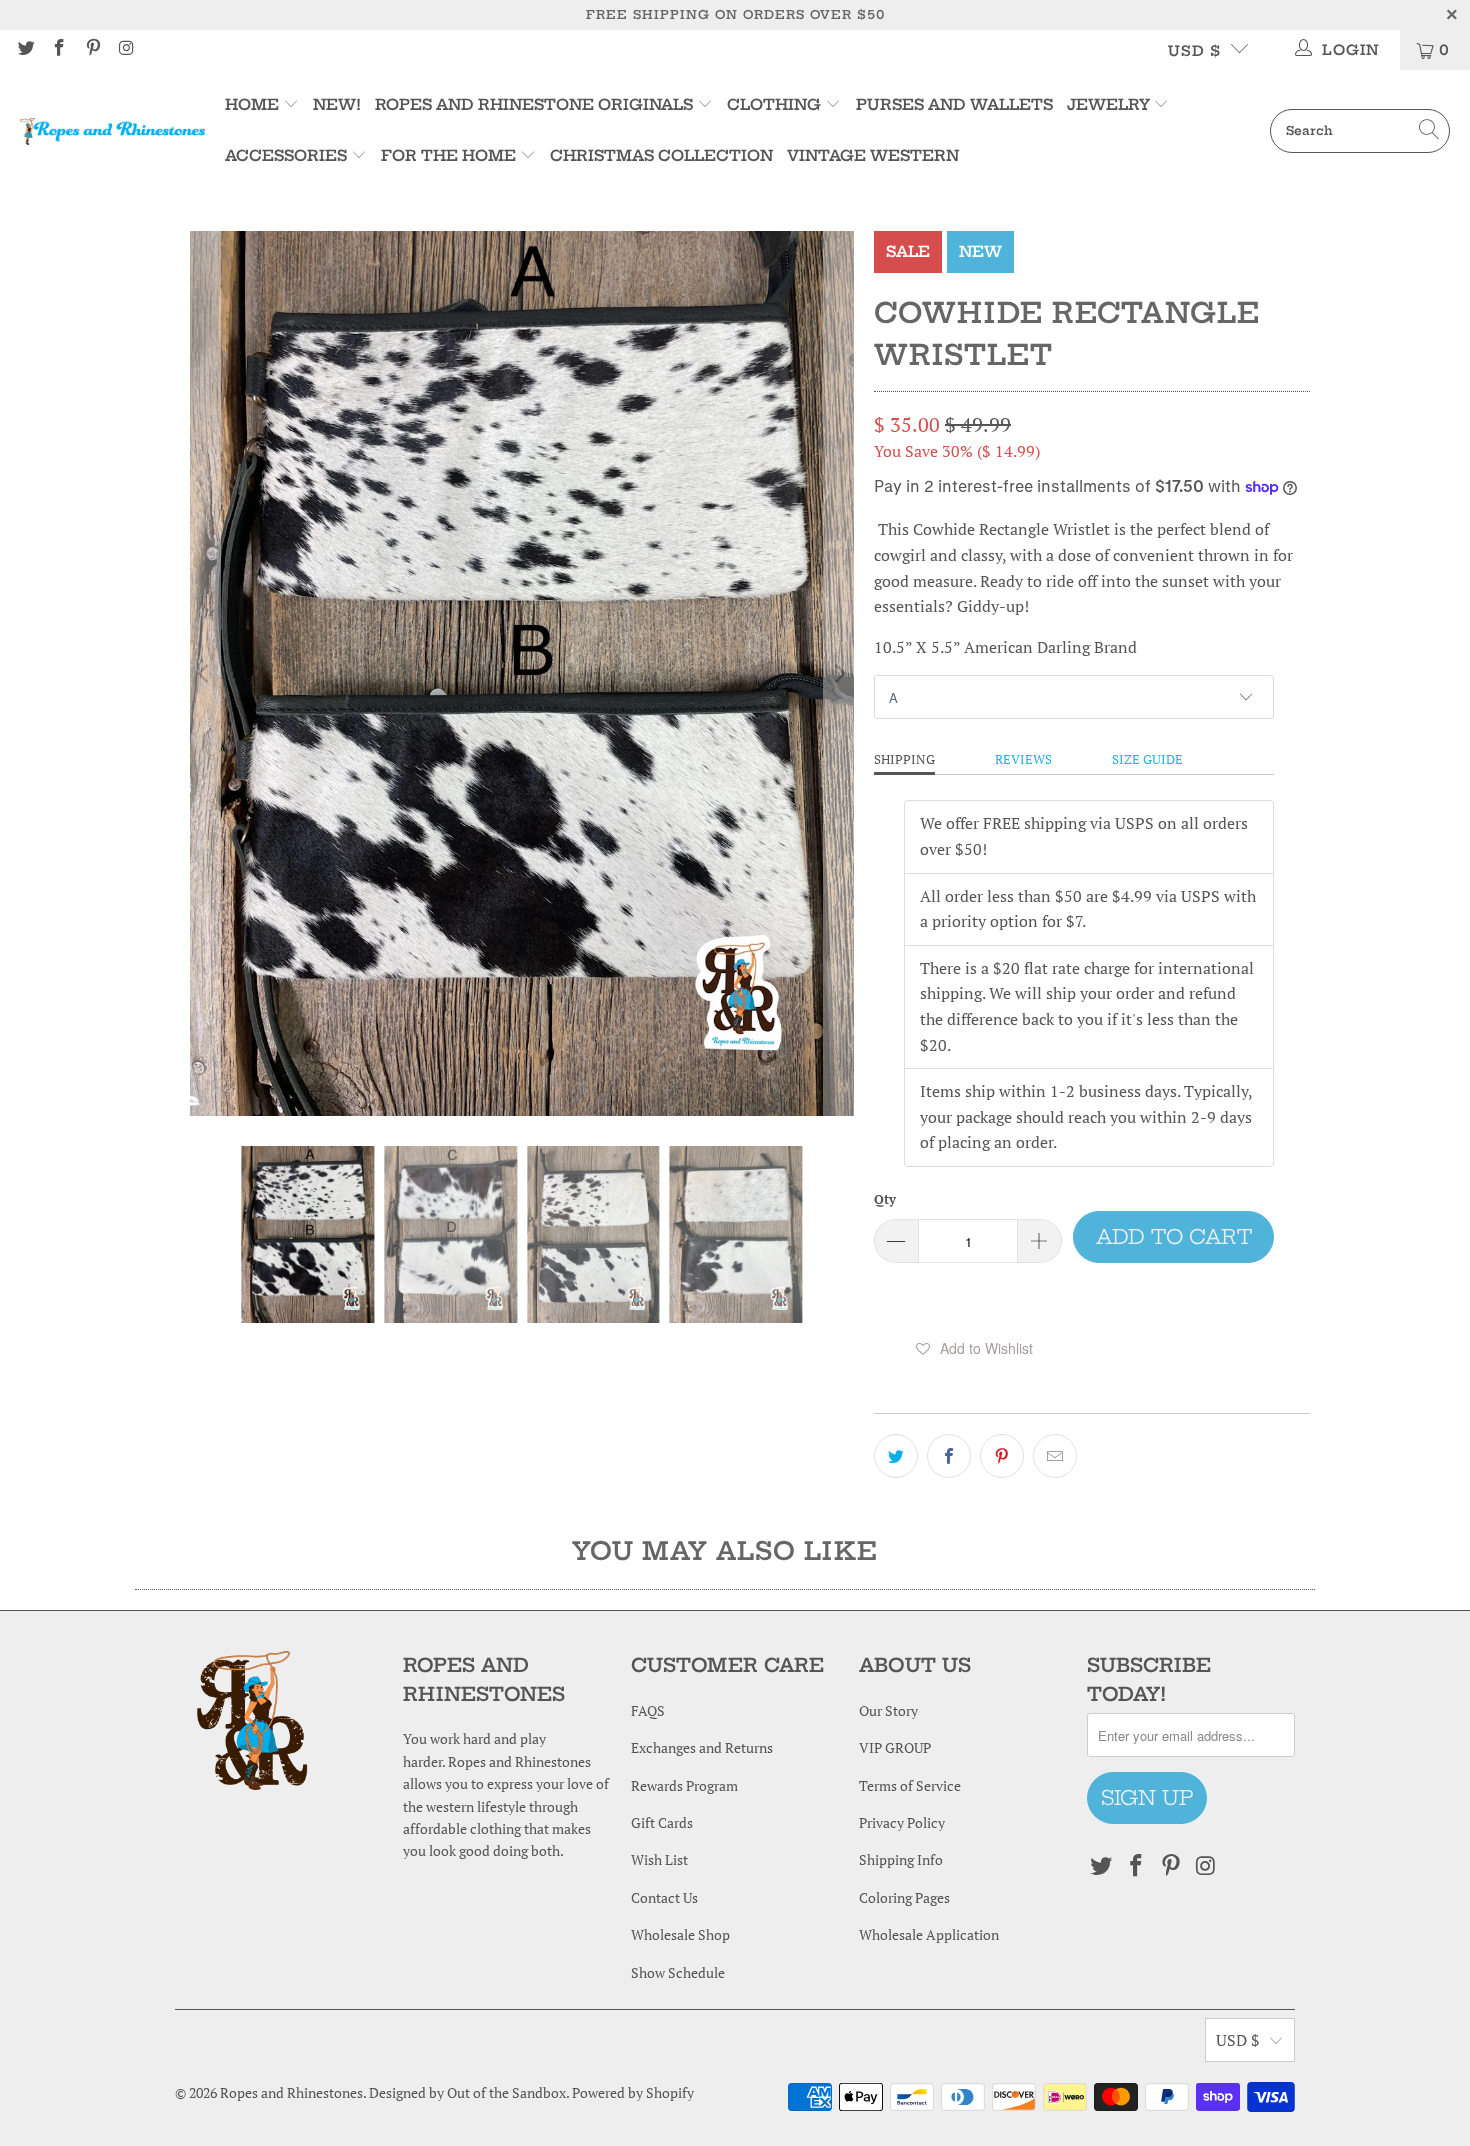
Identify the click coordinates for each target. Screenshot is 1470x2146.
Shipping (904, 759)
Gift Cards (662, 1822)
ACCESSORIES (286, 155)
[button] (974, 1348)
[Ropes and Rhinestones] (112, 131)
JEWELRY (1108, 104)
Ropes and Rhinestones (291, 2092)
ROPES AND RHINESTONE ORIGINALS (536, 104)
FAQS (648, 1710)
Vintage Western (873, 155)
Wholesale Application (929, 1934)
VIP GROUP (895, 1747)
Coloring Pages (904, 1897)
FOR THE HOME (448, 155)
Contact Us (664, 1897)
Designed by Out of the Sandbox (467, 2092)
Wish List (659, 1859)
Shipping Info (901, 1859)
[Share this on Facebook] (949, 1456)
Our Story (888, 1710)
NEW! (337, 104)
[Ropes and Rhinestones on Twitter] (25, 49)
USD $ (1194, 51)
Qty (885, 1199)
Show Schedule (678, 1972)
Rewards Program (684, 1785)
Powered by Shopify (633, 2092)
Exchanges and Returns (702, 1747)
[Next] (839, 673)
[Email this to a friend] (1055, 1456)
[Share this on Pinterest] (1002, 1456)
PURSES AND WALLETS (954, 104)
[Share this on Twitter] (896, 1456)
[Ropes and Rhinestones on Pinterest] (92, 49)
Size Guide (1147, 759)
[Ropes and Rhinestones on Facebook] (59, 49)
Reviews (1023, 759)
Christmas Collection (661, 155)
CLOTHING (774, 104)
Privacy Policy (902, 1822)
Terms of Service (910, 1785)
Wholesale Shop (680, 1934)
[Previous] (205, 673)
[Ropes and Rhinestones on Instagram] (126, 49)
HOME (254, 104)
